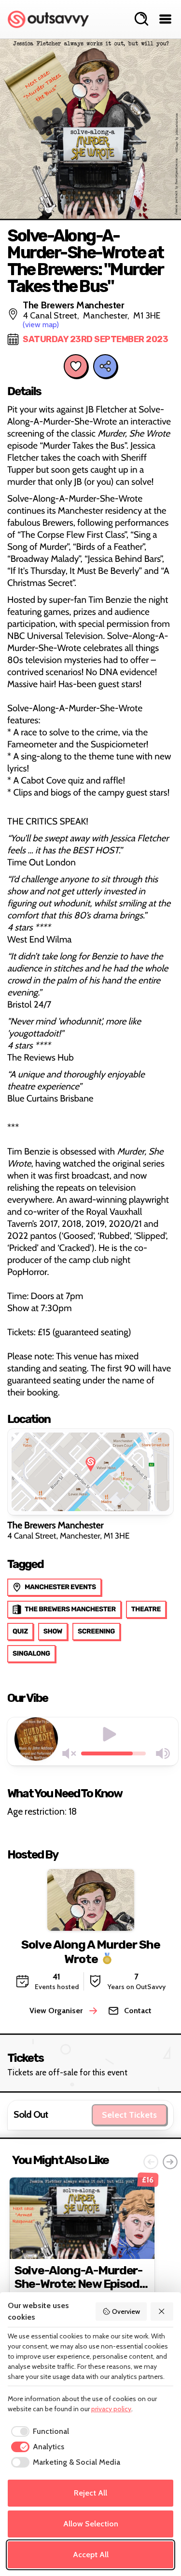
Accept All (91, 2555)
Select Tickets (129, 2115)
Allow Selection (91, 2524)
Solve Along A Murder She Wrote (91, 1952)
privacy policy (111, 2409)
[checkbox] (38, 2431)
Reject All (90, 2493)
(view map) (41, 325)
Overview (126, 2311)
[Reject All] (162, 2311)
